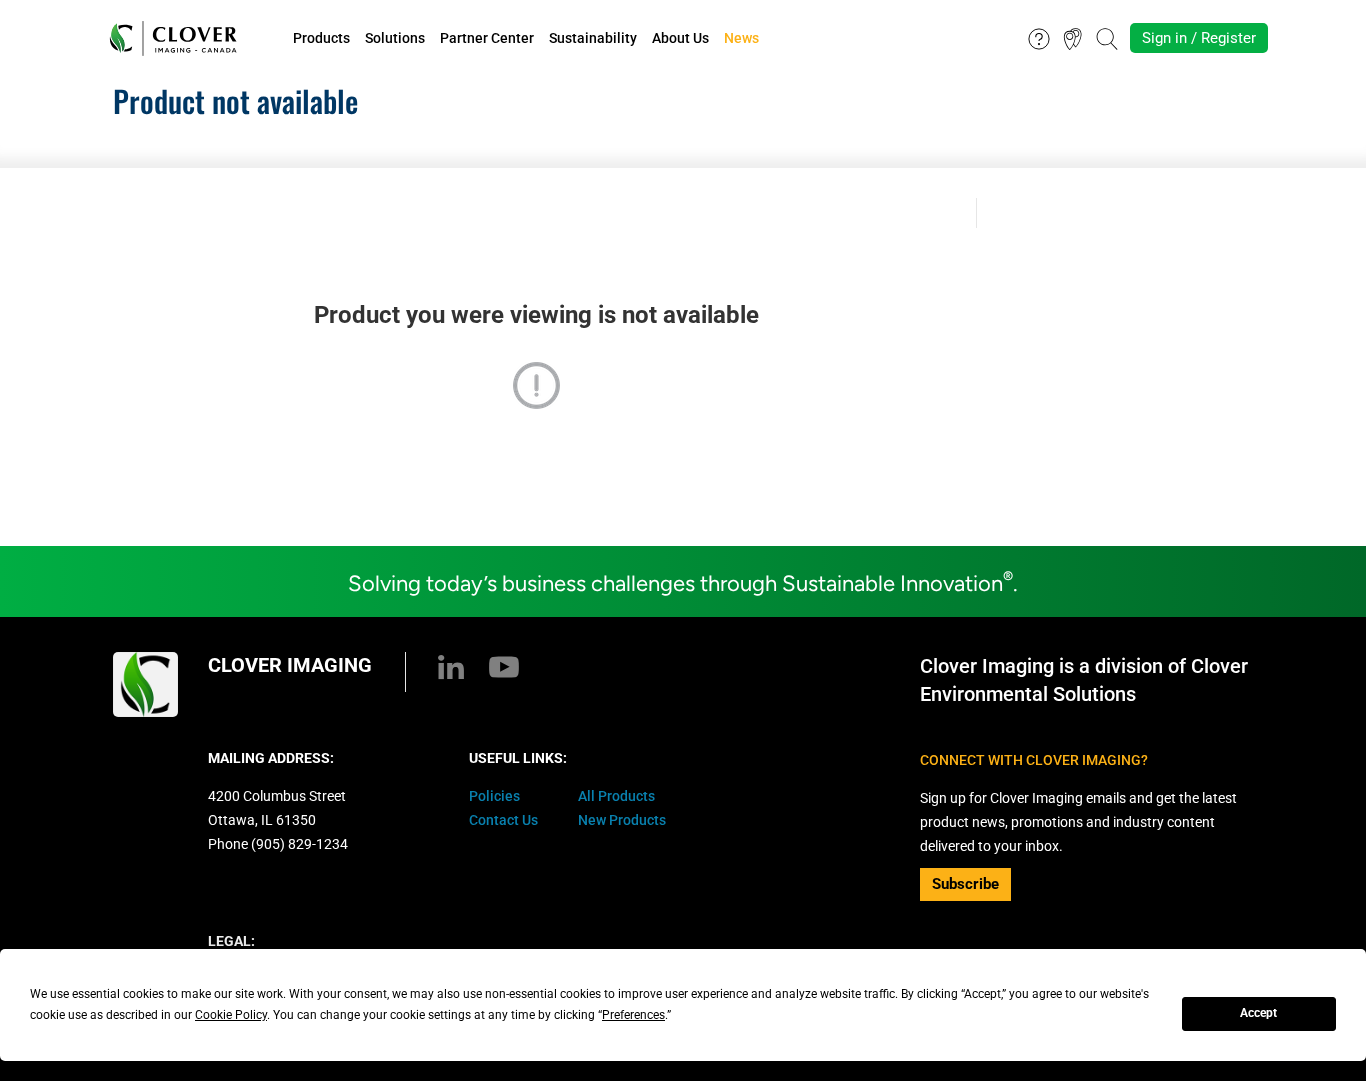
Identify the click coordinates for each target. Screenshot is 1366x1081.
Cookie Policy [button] (231, 1015)
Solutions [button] (395, 38)
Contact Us (503, 820)
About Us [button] (680, 38)
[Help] (1039, 37)
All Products (616, 796)
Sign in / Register (1199, 38)
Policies (494, 796)
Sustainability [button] (593, 38)
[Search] (1107, 37)
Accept (1258, 1013)
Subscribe (965, 884)
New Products (622, 820)
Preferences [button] (633, 1015)
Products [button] (321, 38)
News (741, 38)
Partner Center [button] (487, 38)
